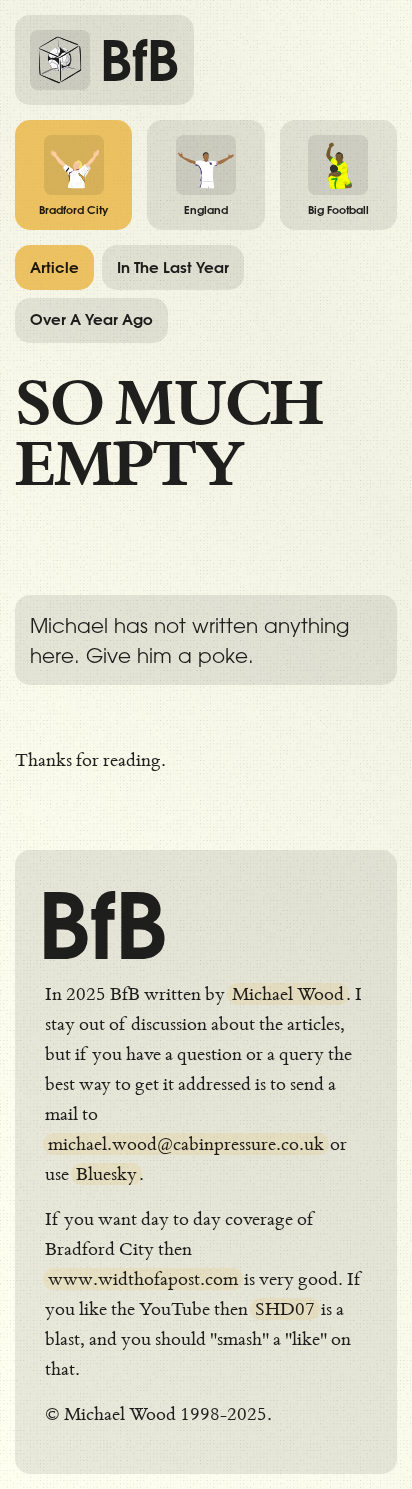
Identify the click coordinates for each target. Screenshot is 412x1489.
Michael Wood (288, 994)
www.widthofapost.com (143, 1279)
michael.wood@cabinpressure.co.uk (186, 1144)
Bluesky (106, 1174)
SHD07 (285, 1309)
